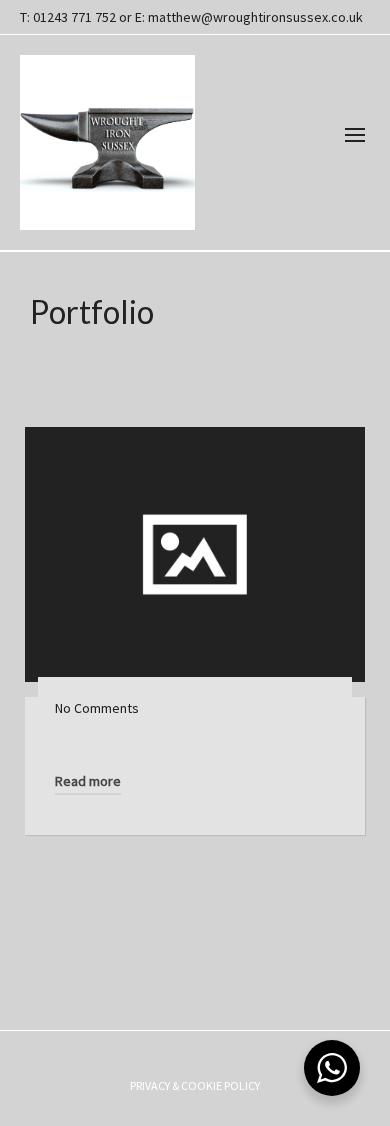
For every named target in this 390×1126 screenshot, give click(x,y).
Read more (88, 781)
